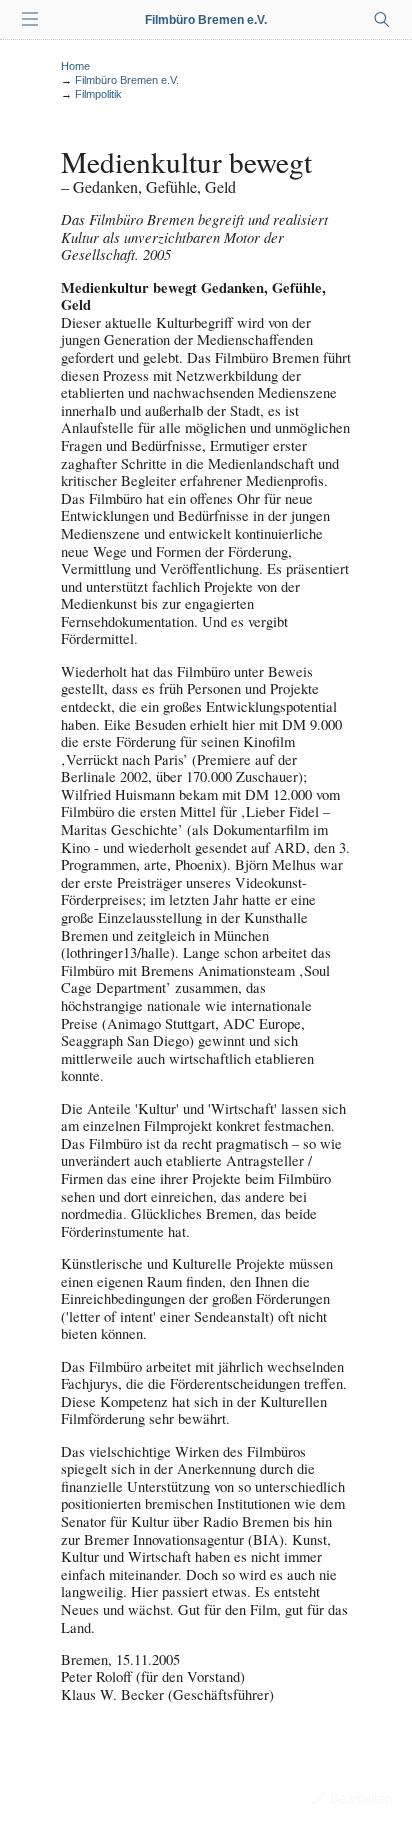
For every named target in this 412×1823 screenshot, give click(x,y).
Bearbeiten (361, 1798)
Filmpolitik (98, 94)
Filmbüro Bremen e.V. (206, 20)
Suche (382, 20)
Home (75, 66)
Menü (30, 20)
